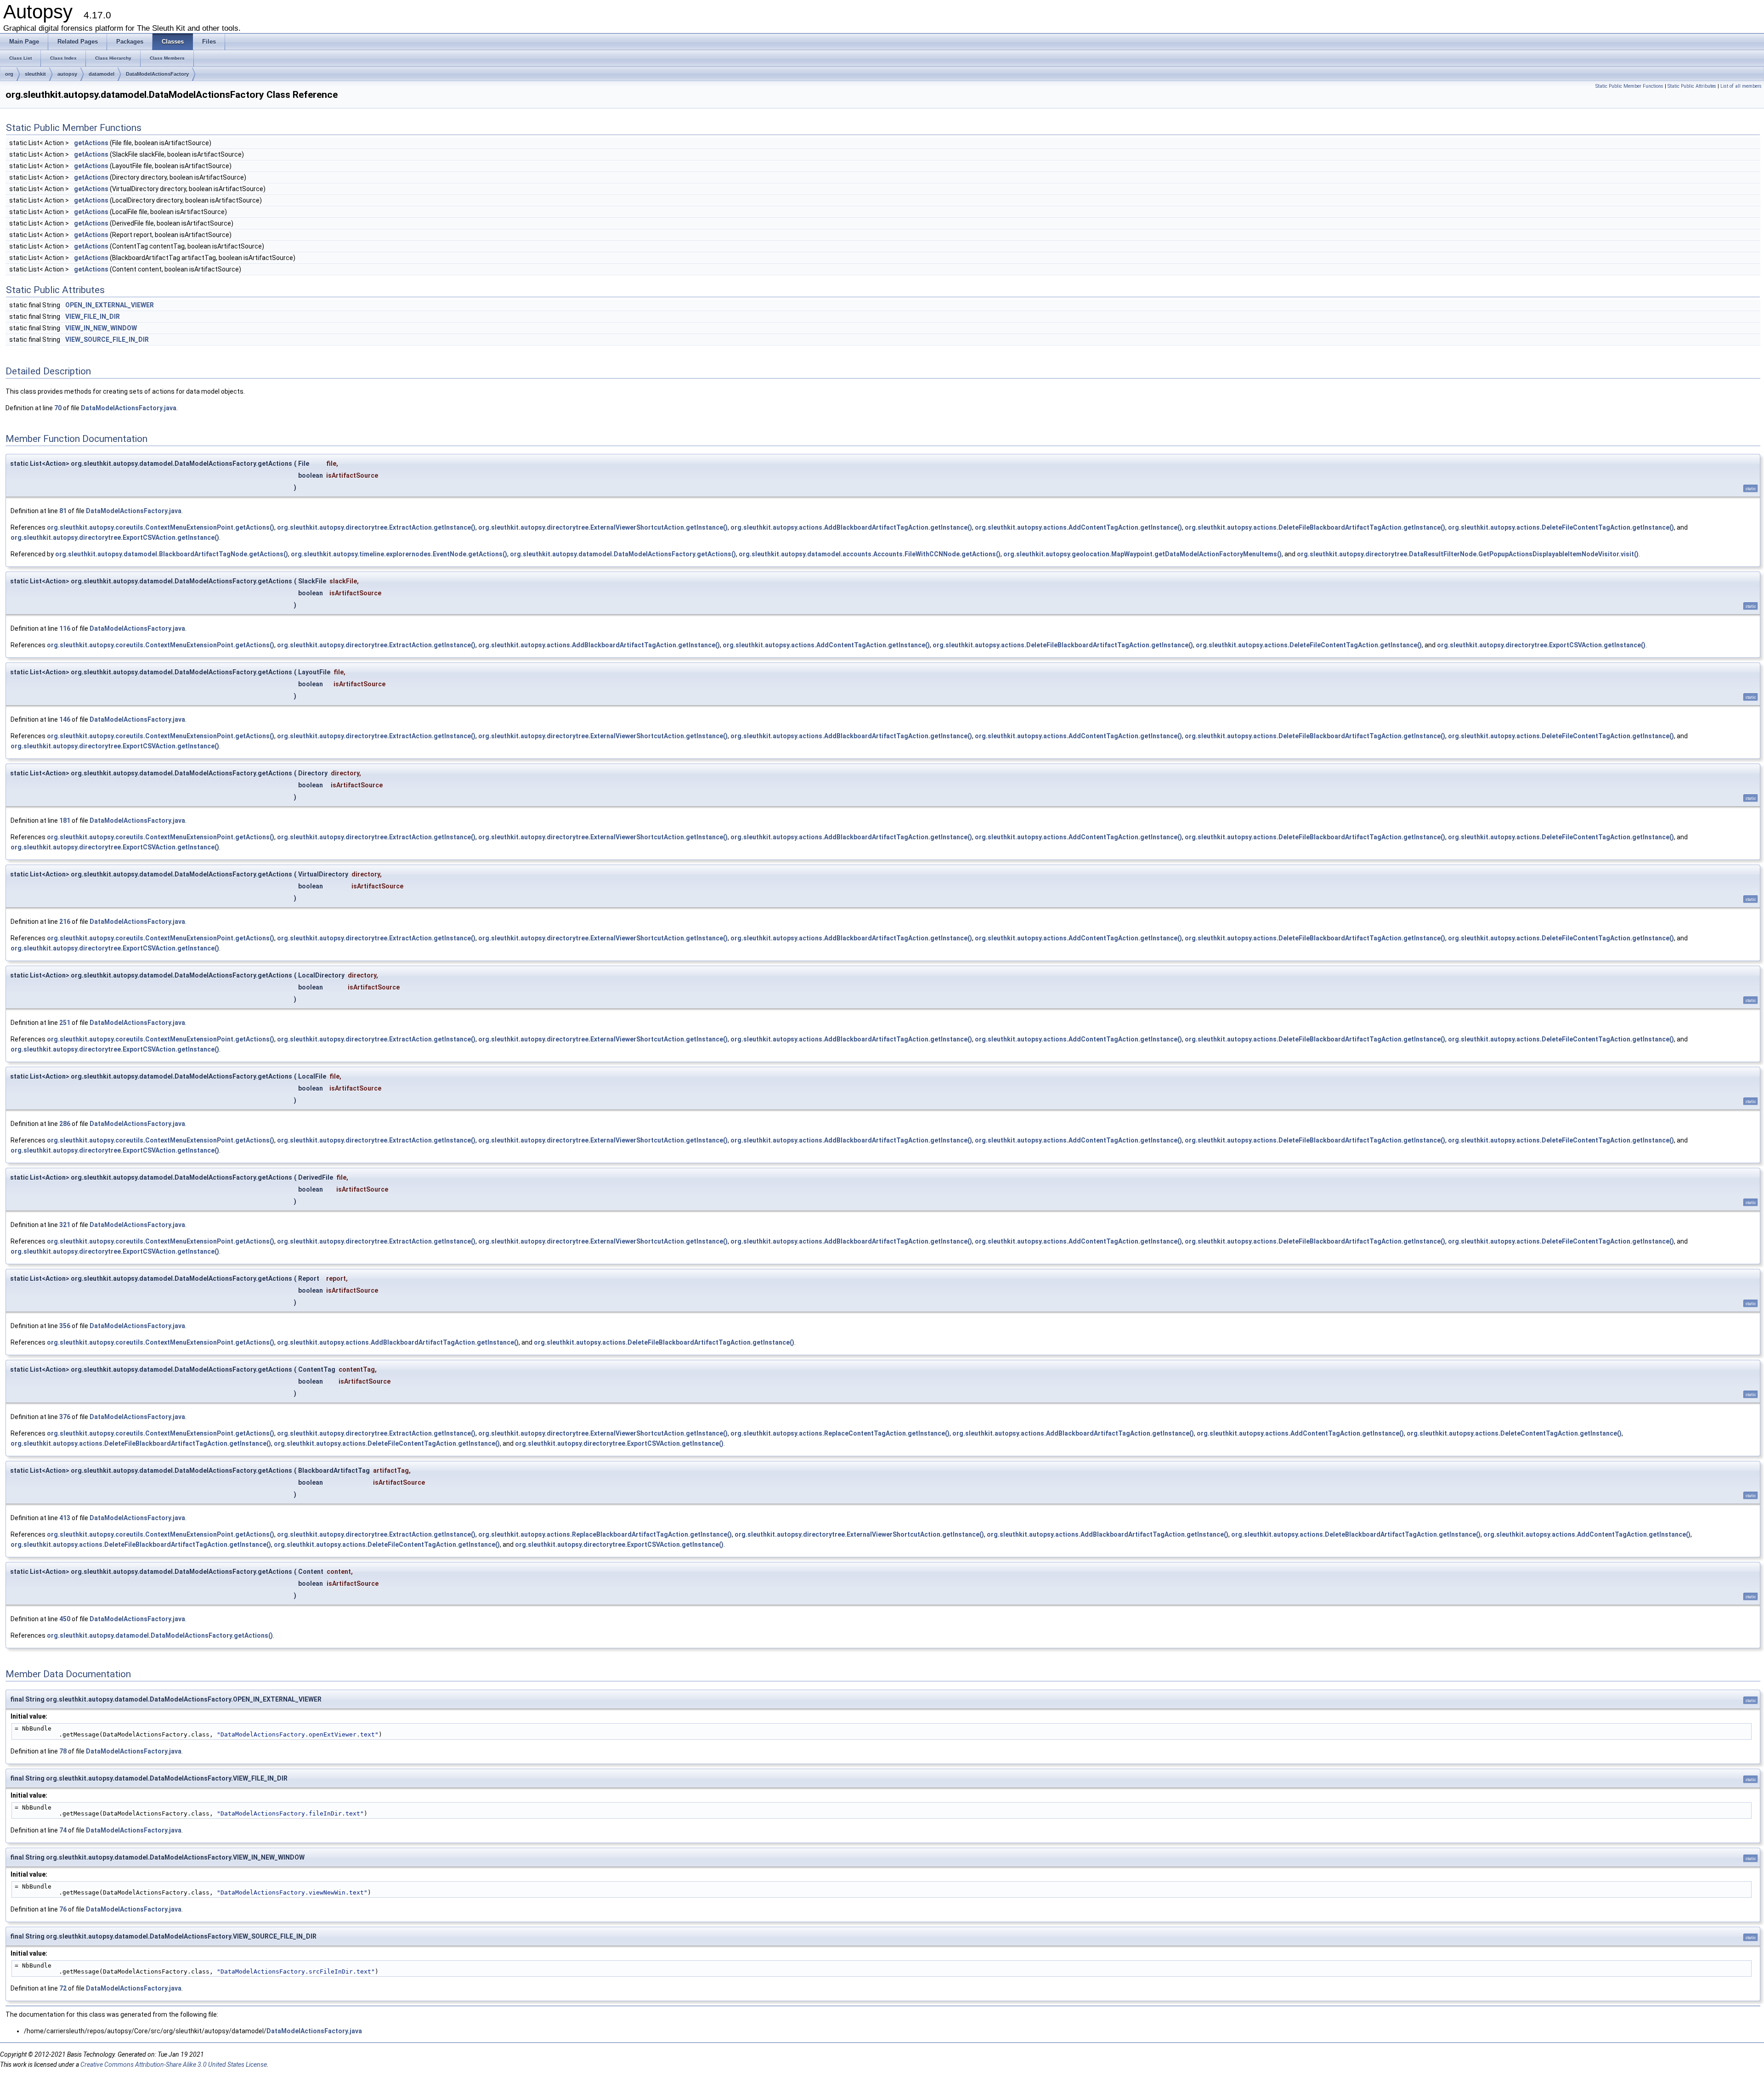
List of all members (1741, 86)
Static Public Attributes (1692, 86)
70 (58, 408)
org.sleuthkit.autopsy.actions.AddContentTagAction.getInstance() (1078, 527)
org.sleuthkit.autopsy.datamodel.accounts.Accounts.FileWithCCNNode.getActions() (870, 554)
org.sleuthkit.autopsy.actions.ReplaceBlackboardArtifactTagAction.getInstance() (605, 1534)
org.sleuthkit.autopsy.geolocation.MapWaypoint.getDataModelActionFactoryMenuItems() (1142, 554)
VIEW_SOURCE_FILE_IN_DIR (107, 339)
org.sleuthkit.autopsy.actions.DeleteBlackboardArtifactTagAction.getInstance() (1356, 1534)
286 (65, 1124)
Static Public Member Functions (1629, 86)
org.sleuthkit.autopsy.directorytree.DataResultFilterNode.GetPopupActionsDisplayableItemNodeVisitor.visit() (1468, 554)
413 (65, 1518)
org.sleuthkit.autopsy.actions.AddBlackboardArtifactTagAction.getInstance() (851, 527)
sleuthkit (35, 74)
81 (63, 511)
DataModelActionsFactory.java (129, 408)
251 (65, 1023)
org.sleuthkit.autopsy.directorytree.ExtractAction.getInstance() (376, 527)
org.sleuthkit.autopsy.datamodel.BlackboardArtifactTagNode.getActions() (172, 554)
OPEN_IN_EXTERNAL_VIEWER (110, 305)
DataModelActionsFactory (157, 74)
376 (65, 1417)
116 (65, 628)
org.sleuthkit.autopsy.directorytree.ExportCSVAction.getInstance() (115, 537)
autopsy (67, 74)
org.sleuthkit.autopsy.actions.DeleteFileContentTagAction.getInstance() (1561, 527)
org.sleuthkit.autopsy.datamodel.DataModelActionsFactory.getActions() (623, 554)
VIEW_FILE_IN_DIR (93, 317)
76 (63, 1909)
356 (65, 1326)
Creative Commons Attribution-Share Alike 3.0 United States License (174, 2065)
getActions (91, 143)
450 (65, 1619)
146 (65, 719)
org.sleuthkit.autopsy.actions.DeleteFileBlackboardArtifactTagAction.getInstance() (1315, 527)
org (9, 74)
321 (65, 1225)
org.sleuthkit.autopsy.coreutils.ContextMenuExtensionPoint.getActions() (161, 527)
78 (63, 1751)
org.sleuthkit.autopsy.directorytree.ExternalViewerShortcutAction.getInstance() (603, 527)
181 (65, 820)
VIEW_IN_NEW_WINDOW (101, 328)
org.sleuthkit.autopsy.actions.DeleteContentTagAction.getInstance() (1514, 1433)
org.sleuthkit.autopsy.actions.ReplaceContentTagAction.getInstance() (840, 1433)
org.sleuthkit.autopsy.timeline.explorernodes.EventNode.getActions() (399, 554)
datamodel (102, 74)
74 (63, 1830)
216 (65, 922)
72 (63, 1988)
